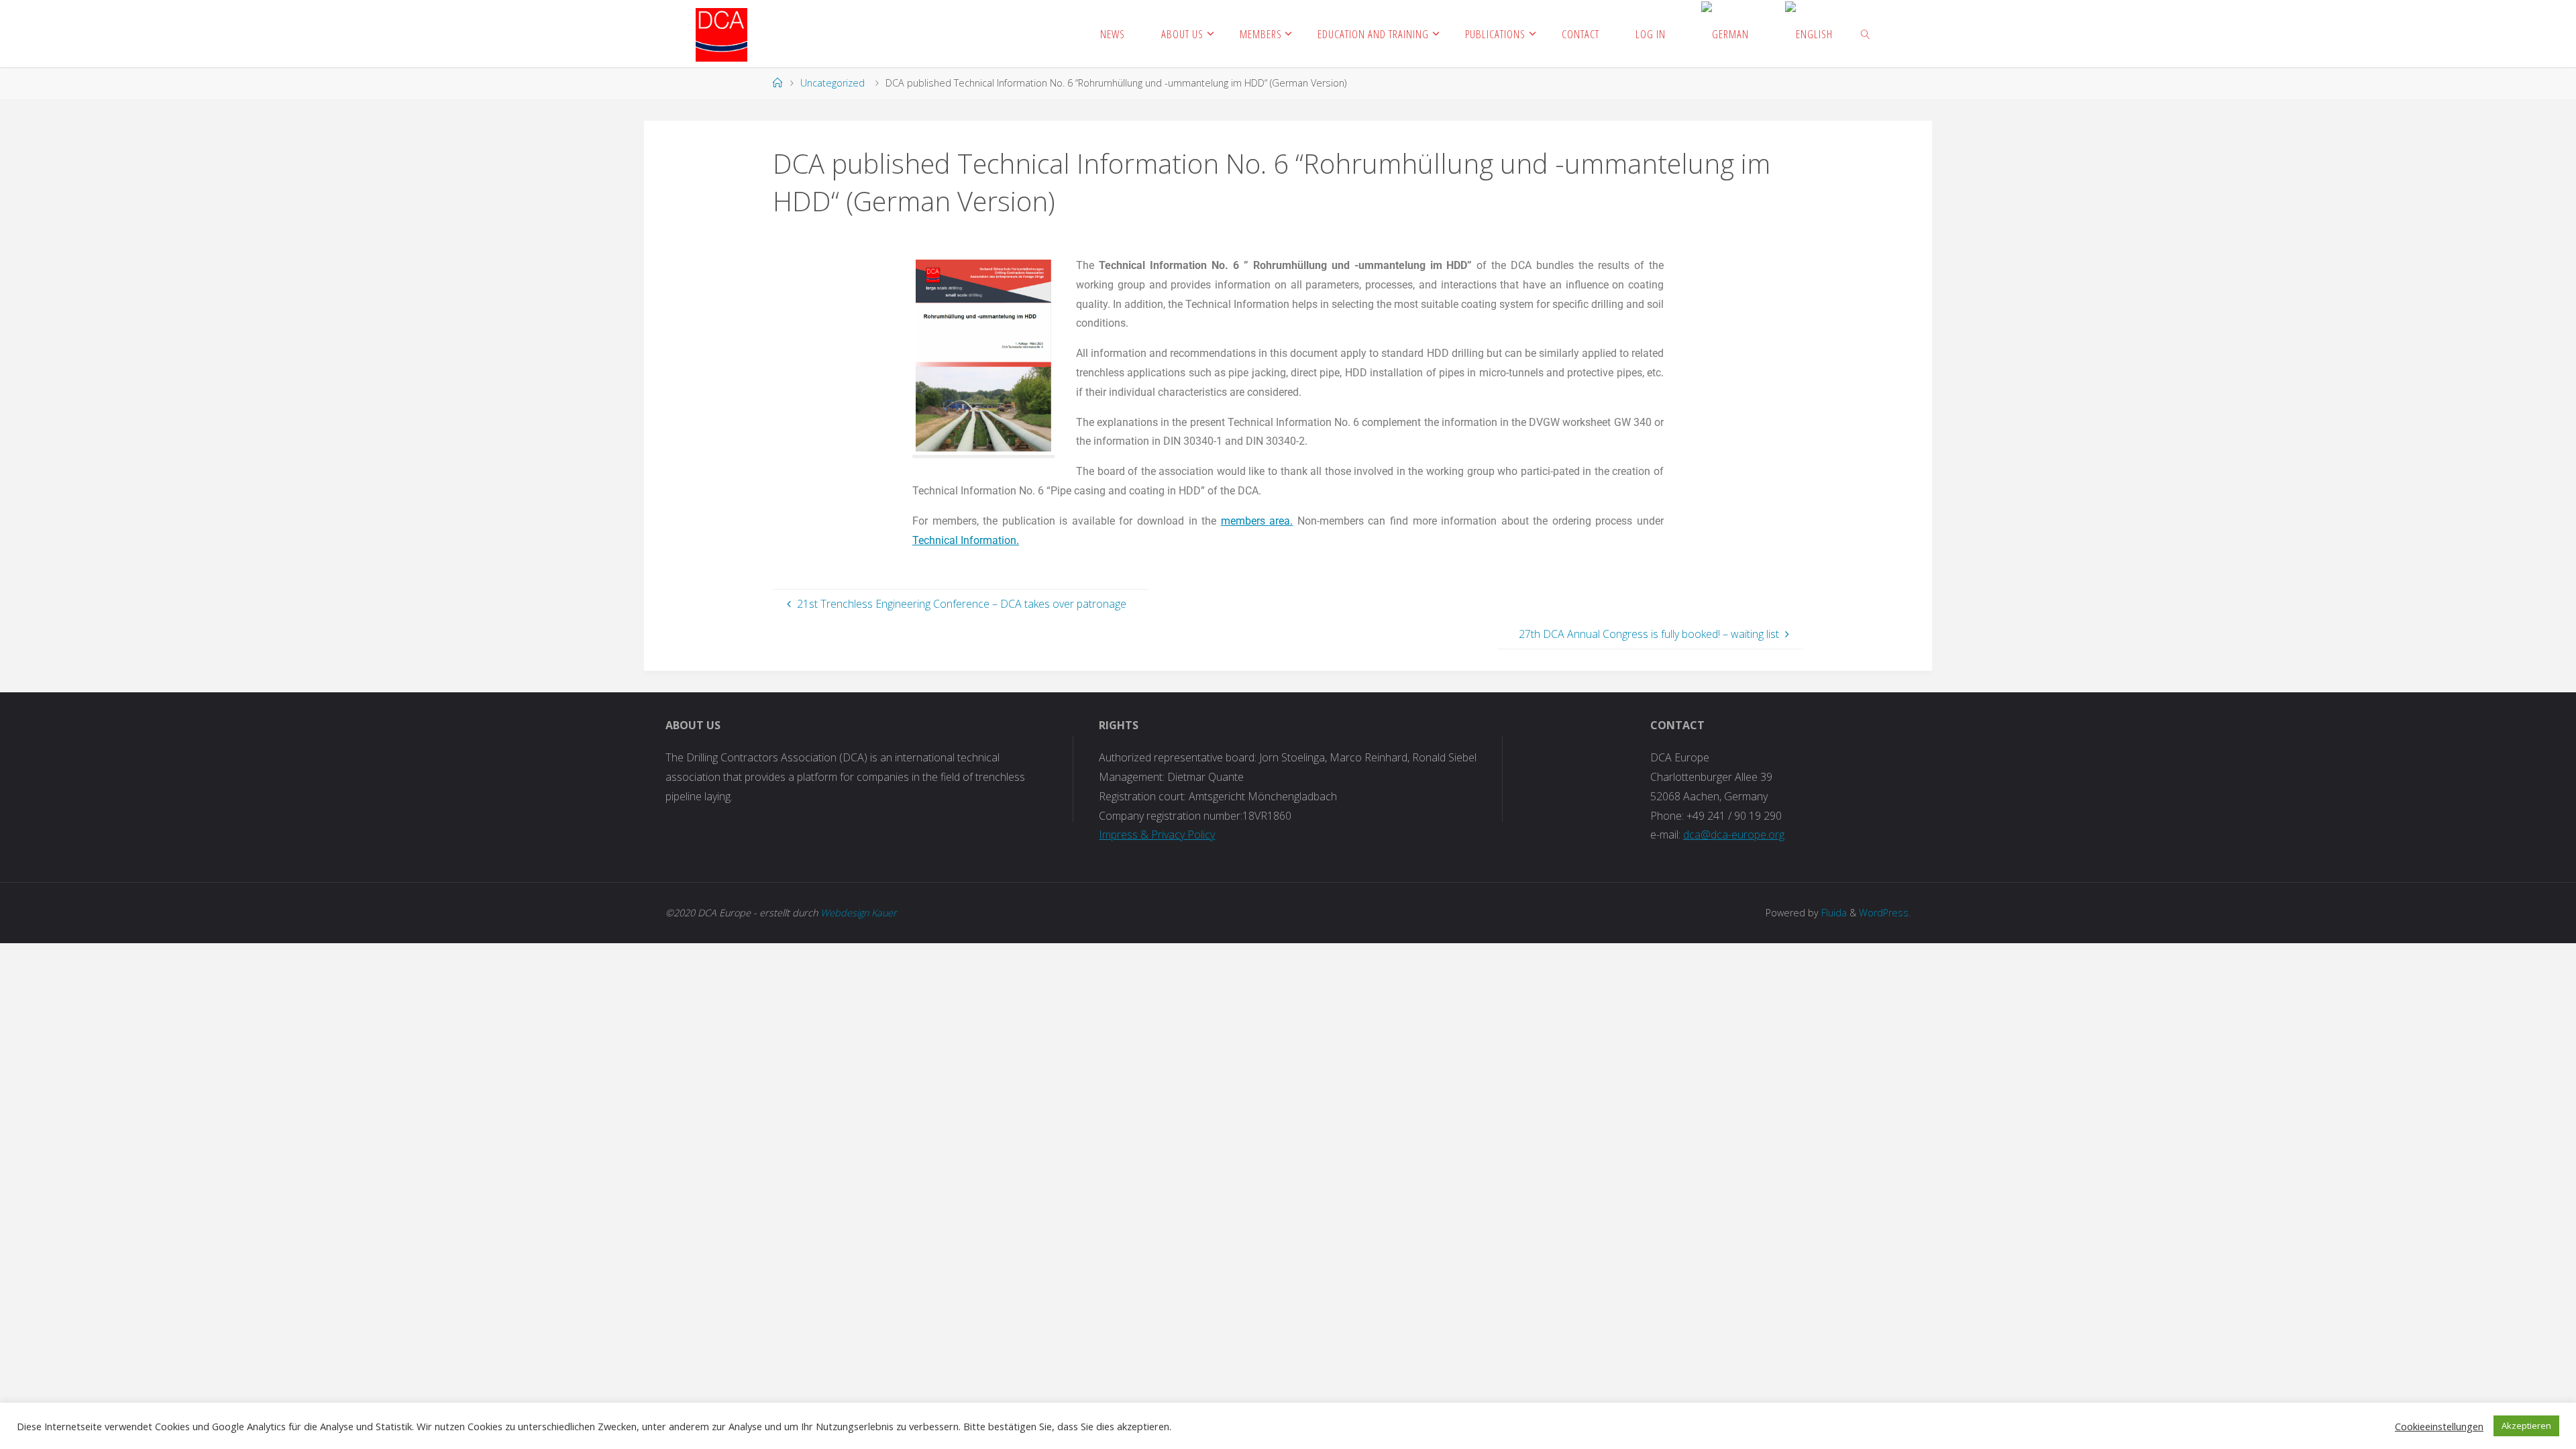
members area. (1257, 521)
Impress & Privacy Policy (1157, 835)
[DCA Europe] (721, 34)
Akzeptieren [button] (2526, 1426)
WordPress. (1885, 913)
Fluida (1833, 913)
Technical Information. (966, 540)
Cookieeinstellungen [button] (2439, 1426)
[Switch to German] (1725, 34)
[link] (1866, 34)
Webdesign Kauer (859, 913)
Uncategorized (833, 83)
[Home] (777, 83)
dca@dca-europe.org (1734, 835)
